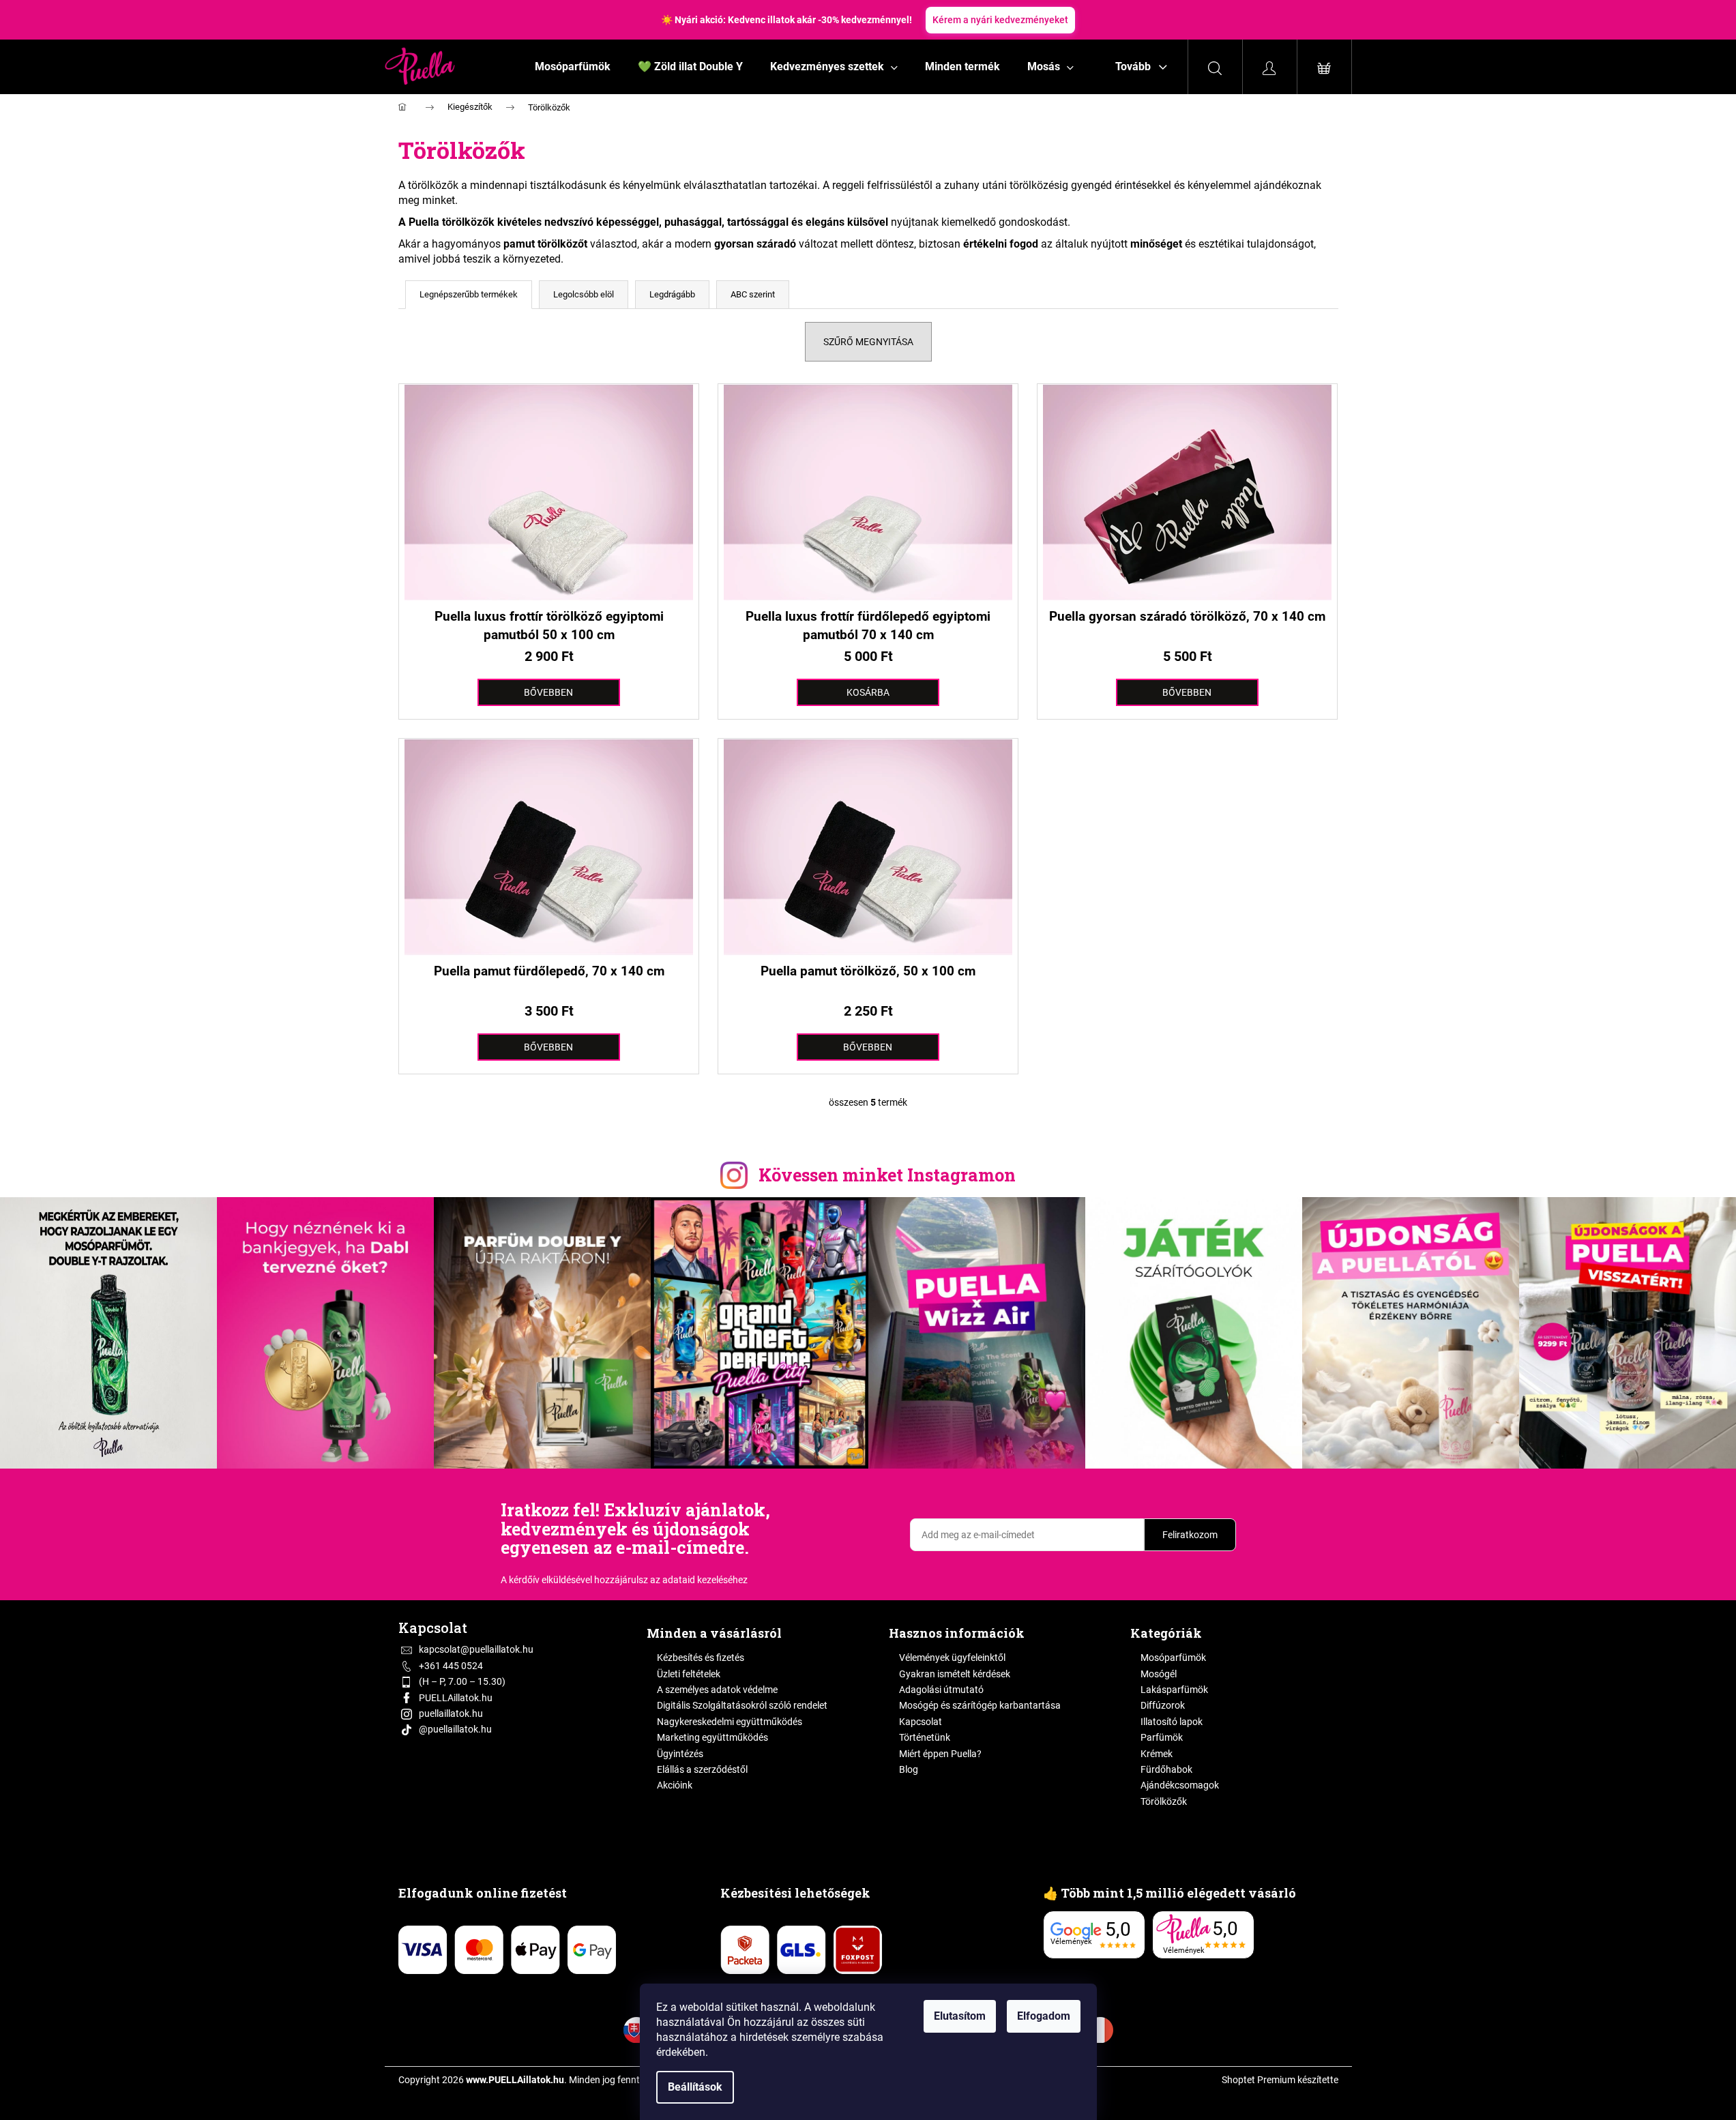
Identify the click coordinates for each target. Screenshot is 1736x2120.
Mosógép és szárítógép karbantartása (980, 1705)
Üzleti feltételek (689, 1674)
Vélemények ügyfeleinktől (952, 1658)
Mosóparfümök (1173, 1658)
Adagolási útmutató (941, 1690)
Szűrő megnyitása (868, 342)
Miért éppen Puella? (940, 1754)
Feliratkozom (1190, 1535)
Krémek (1157, 1754)
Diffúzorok (1163, 1705)
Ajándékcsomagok (1180, 1785)
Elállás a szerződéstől (702, 1769)
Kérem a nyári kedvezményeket (1000, 20)
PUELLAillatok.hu (456, 1698)
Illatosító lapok (1172, 1722)
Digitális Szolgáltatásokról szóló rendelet (742, 1705)
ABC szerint (753, 294)
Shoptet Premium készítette (1280, 2080)
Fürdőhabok (1166, 1769)
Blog (909, 1769)
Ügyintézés (680, 1754)
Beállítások (695, 2087)
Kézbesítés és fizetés (701, 1658)
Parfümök (1162, 1737)
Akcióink (675, 1785)
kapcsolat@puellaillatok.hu (476, 1649)
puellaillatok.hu (451, 1713)
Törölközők (1164, 1801)
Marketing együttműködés (712, 1737)
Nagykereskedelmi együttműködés (730, 1722)
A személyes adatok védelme (717, 1690)
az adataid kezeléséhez (699, 1580)
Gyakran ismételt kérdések (955, 1674)
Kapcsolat (921, 1722)
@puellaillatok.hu (455, 1729)
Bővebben (548, 692)
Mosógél (1159, 1674)
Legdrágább (672, 294)
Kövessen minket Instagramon (887, 1175)
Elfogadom (1044, 2016)
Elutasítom (960, 2016)
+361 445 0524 (451, 1666)
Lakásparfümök (1174, 1690)
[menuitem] (573, 67)
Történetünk (925, 1737)
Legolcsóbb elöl (584, 294)
